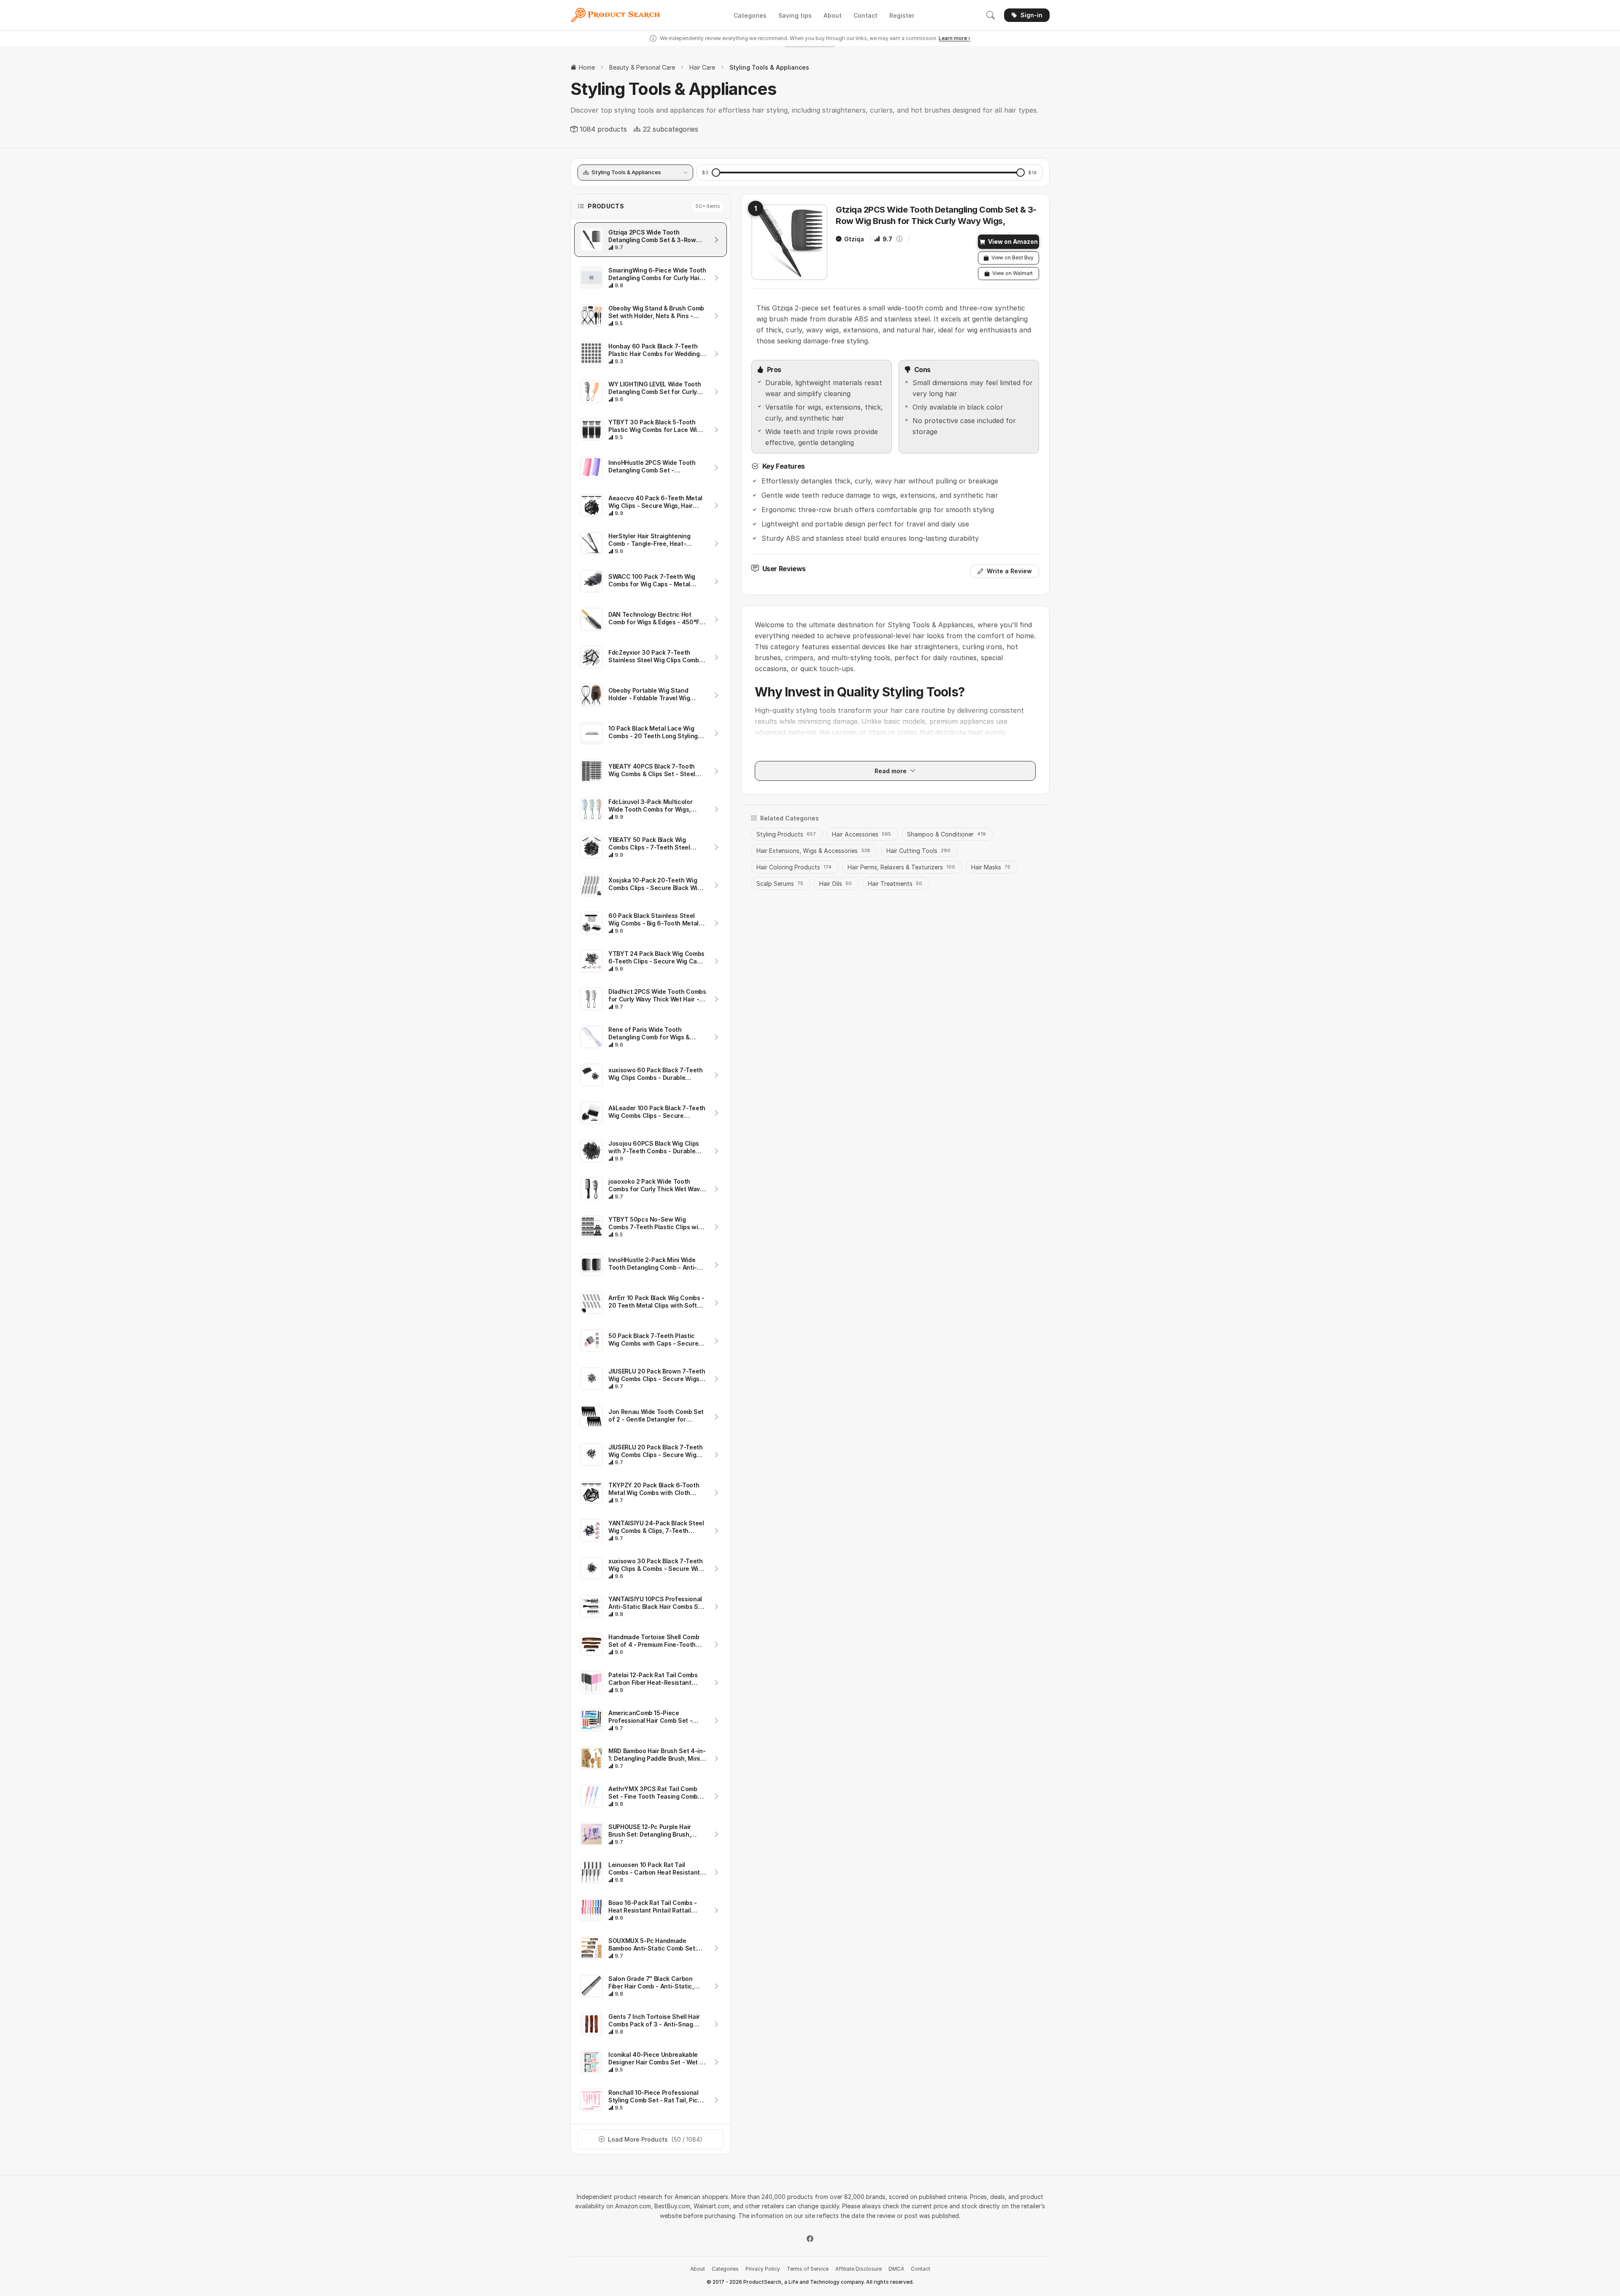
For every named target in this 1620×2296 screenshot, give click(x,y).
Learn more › (954, 38)
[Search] (991, 15)
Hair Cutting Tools (918, 851)
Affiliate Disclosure (859, 2269)
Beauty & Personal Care (642, 67)
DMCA (896, 2269)
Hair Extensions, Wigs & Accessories (813, 851)
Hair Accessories (861, 834)
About (833, 15)
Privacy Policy (763, 2269)
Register (902, 15)
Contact (865, 15)
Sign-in (1031, 15)
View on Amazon (1013, 241)
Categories (750, 15)
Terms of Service (808, 2269)
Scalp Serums (780, 884)
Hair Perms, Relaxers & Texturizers (901, 867)
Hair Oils (836, 884)
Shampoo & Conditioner (946, 834)
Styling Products (786, 834)
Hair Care (702, 67)
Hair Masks (991, 867)
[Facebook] (810, 2239)
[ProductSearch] (618, 15)
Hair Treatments (895, 884)
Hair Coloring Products (794, 867)
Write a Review (1009, 571)
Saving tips (795, 15)
